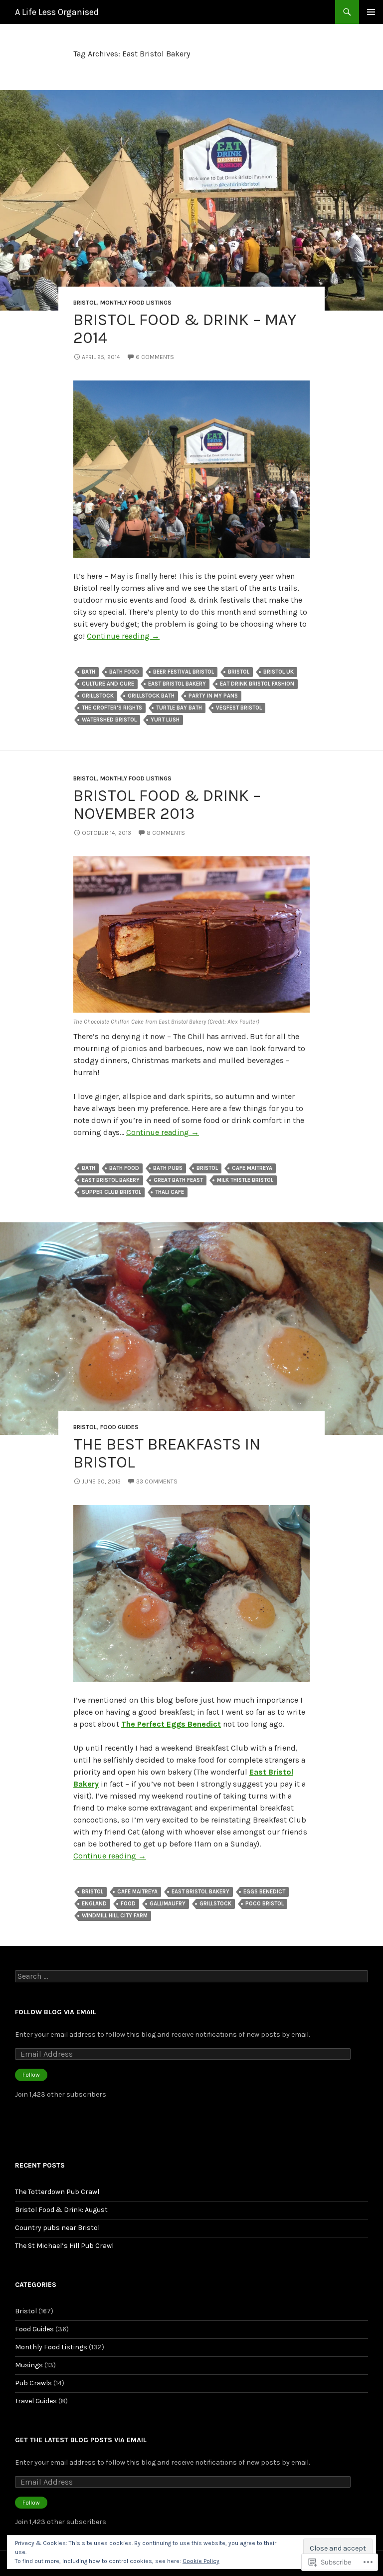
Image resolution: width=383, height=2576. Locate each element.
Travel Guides (36, 2401)
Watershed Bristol (109, 720)
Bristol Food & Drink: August (61, 2210)
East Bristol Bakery (177, 684)
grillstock (98, 696)
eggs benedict (264, 1892)
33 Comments (157, 1481)
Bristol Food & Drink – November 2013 (167, 804)
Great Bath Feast (178, 1180)
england (94, 1904)
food (128, 1904)
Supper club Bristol (111, 1192)
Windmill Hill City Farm (115, 1916)
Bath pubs (168, 1168)
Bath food (124, 672)
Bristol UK (279, 672)
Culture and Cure (108, 684)
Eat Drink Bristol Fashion (257, 684)
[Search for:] (191, 1977)
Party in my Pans (213, 696)
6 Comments (155, 357)
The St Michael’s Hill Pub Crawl (64, 2246)
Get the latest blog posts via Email (81, 2440)
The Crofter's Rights (112, 708)
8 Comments (166, 833)
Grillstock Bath (151, 696)
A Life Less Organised (57, 12)
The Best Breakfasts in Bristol (167, 1453)
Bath (89, 672)
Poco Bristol (265, 1904)
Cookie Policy (201, 2561)
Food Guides (119, 1427)
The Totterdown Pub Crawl (57, 2192)
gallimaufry (168, 1904)
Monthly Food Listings (136, 303)
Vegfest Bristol (239, 708)
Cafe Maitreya (252, 1168)
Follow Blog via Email (56, 2012)
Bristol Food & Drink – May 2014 (185, 329)
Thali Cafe (170, 1192)
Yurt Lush (165, 720)
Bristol (85, 303)
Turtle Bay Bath (179, 708)
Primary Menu (371, 12)
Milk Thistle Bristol (245, 1180)
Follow (31, 2075)
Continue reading (123, 636)
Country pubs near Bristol (57, 2228)
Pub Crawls (33, 2383)
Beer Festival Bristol (184, 672)
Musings (29, 2365)
